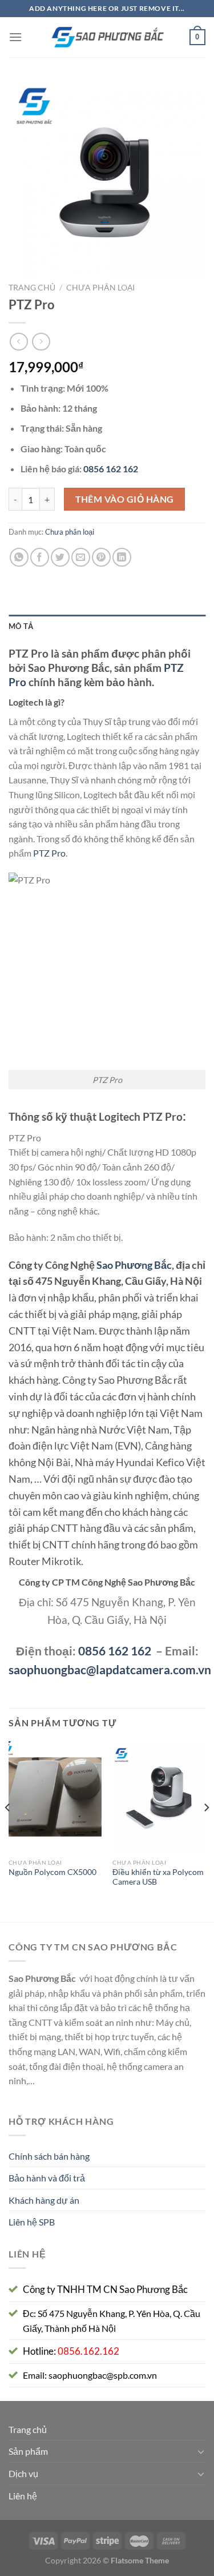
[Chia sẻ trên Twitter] (60, 557)
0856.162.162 (88, 2351)
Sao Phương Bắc (134, 1265)
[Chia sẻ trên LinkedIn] (122, 557)
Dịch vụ (23, 2473)
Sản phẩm (28, 2451)
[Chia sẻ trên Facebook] (40, 557)
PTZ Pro (49, 853)
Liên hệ (23, 2496)
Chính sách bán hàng (49, 2156)
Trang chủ (32, 288)
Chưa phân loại (100, 288)
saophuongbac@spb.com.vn (103, 2375)
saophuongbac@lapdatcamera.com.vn (110, 1669)
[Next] (206, 1830)
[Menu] (15, 37)
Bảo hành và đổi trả (47, 2178)
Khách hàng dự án (44, 2200)
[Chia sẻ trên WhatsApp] (19, 557)
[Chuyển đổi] (201, 2451)
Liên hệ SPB (32, 2222)
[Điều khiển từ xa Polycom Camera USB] (159, 1797)
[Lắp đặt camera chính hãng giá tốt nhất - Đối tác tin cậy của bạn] (107, 37)
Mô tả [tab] (21, 626)
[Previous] (8, 1830)
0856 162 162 (115, 1651)
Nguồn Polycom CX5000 (53, 1872)
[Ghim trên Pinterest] (101, 557)
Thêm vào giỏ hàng (125, 499)
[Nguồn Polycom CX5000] (55, 1797)
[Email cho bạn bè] (81, 557)
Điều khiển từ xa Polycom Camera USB (158, 1877)
